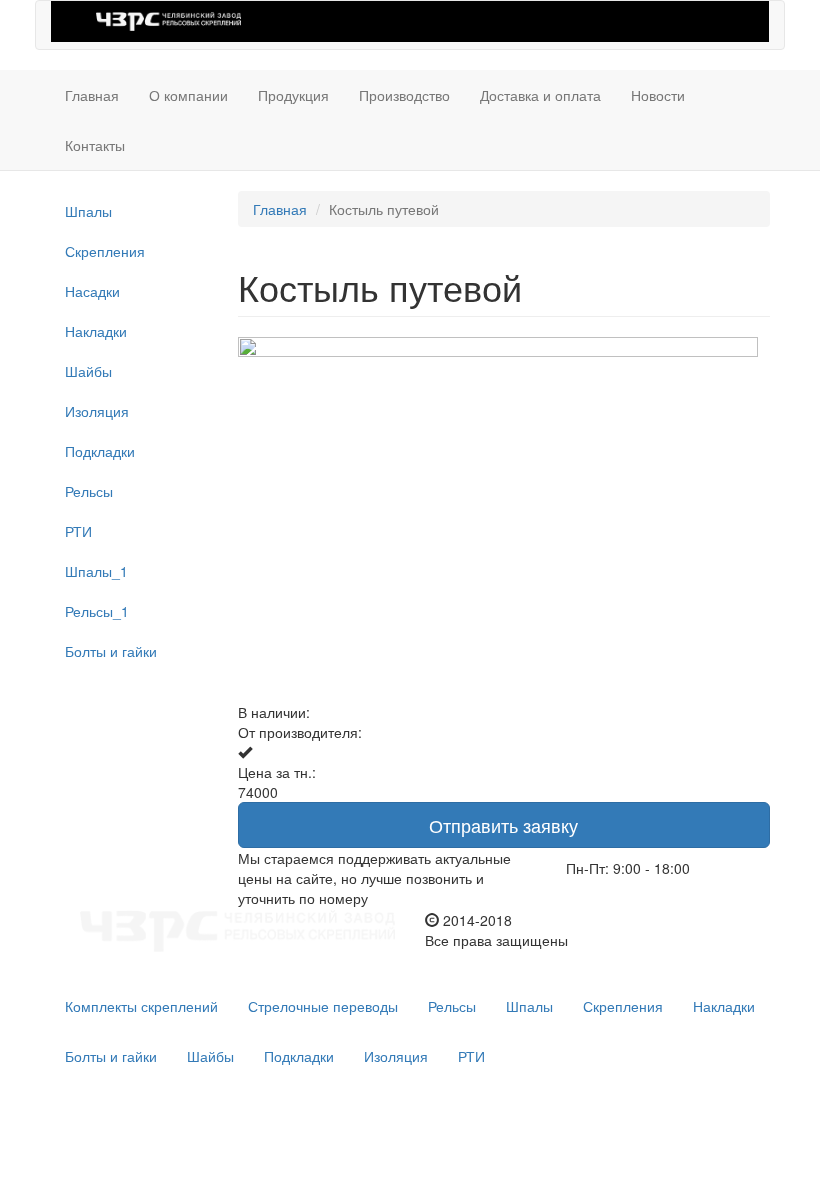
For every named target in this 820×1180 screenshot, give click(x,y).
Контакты (95, 145)
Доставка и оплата (540, 95)
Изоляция (97, 411)
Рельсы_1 (97, 611)
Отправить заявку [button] (503, 825)
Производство (404, 95)
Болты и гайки (111, 651)
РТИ (78, 531)
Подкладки (100, 451)
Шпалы (88, 211)
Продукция (293, 95)
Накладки (96, 331)
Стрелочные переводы (323, 1006)
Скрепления (105, 251)
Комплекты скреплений (141, 1006)
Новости (658, 95)
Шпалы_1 (96, 571)
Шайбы (88, 371)
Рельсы (89, 491)
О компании (188, 95)
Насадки (92, 291)
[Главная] (168, 20)
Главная (92, 95)
